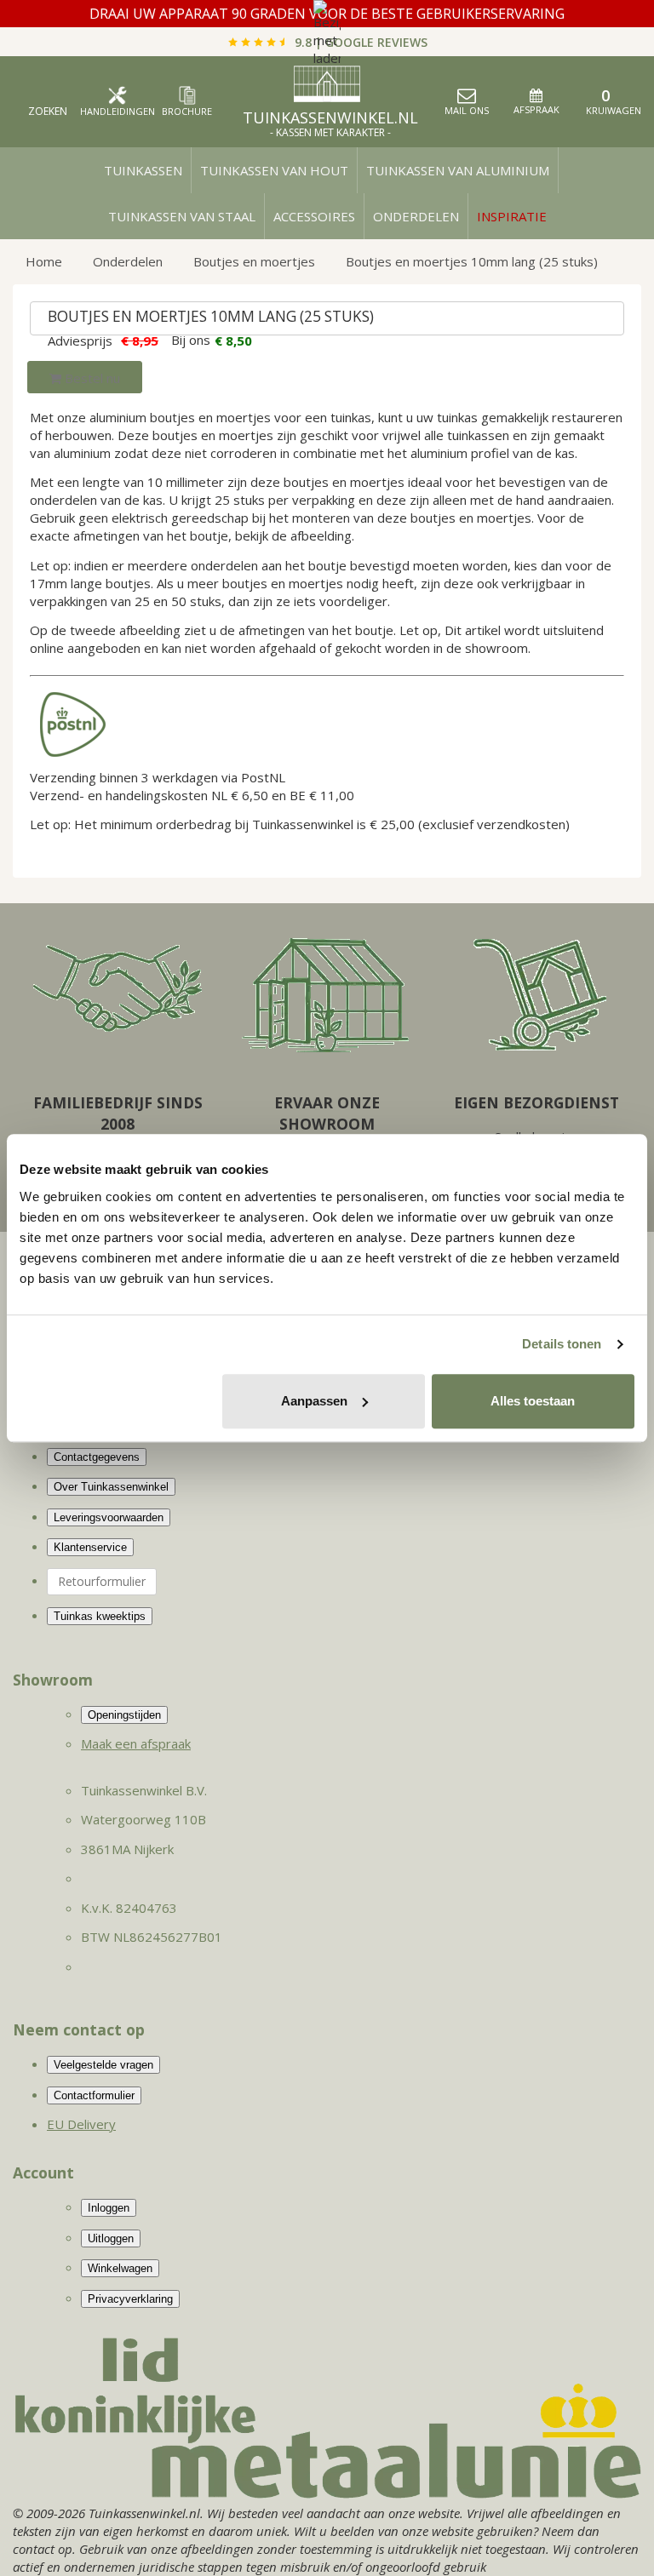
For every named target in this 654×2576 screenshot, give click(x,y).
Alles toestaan (533, 1401)
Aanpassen (314, 1401)
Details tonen (562, 1344)
